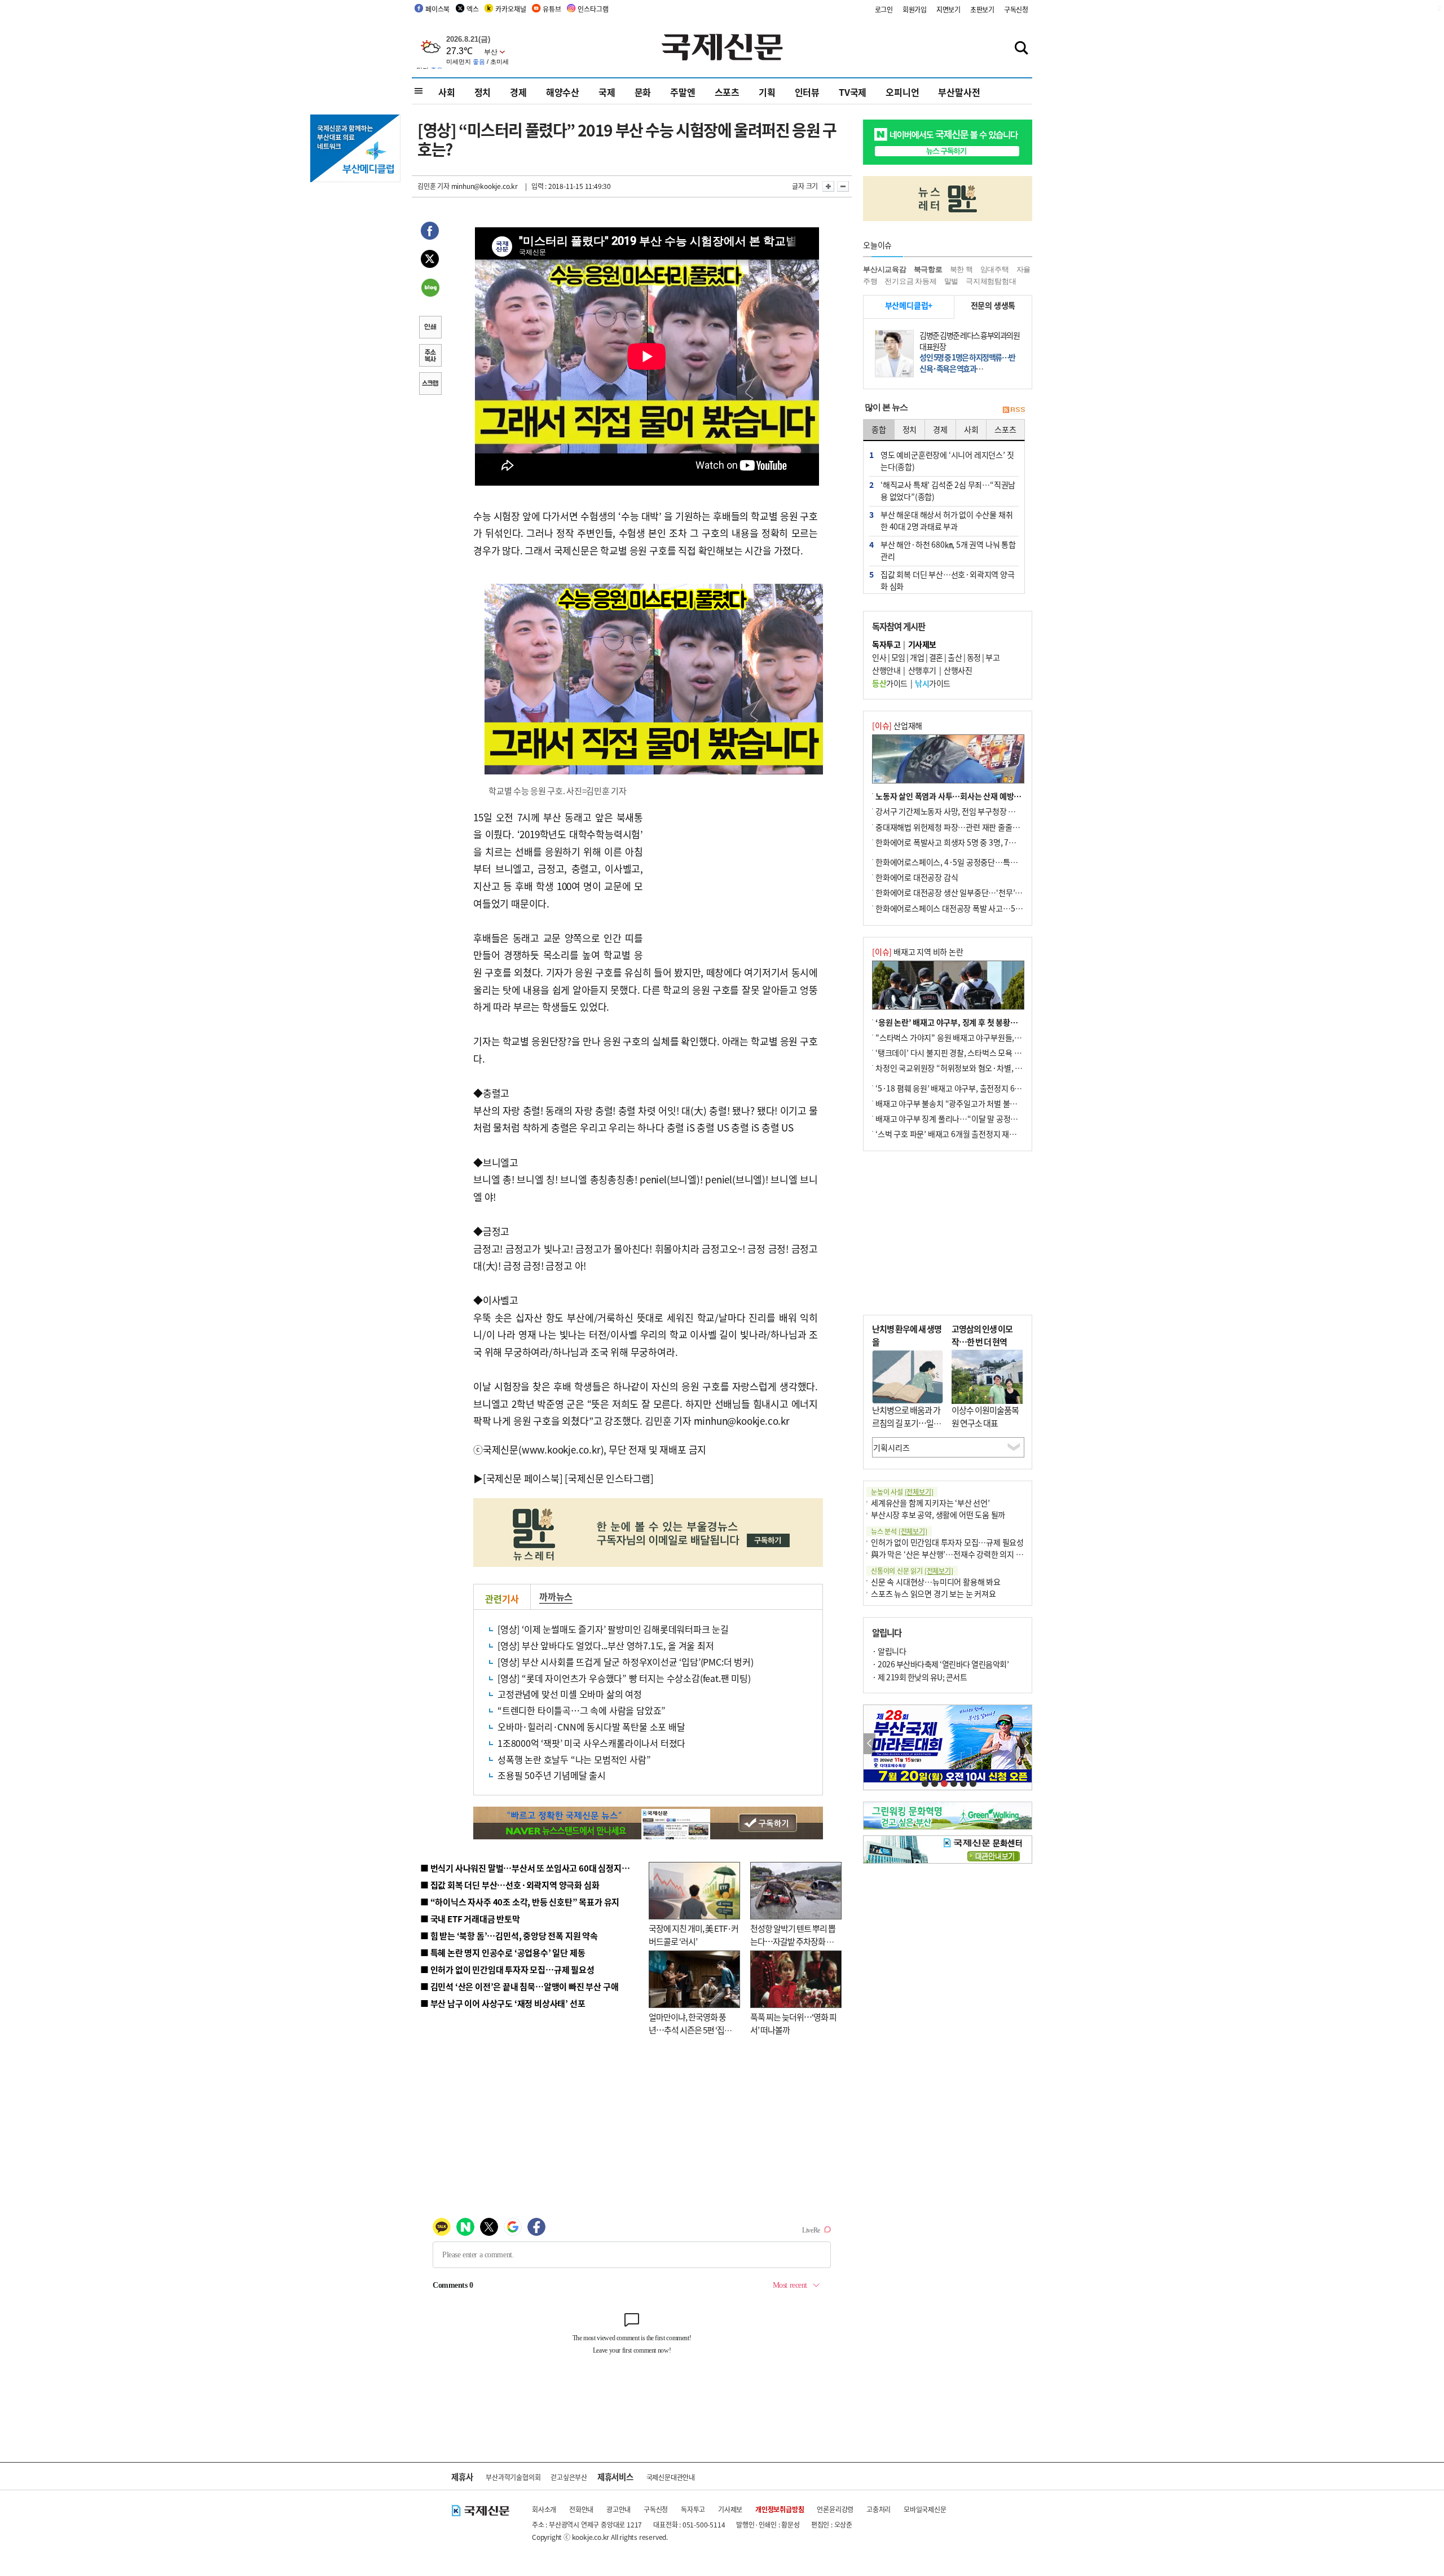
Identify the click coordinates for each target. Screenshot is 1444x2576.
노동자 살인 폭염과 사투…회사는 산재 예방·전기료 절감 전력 (974, 796)
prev (870, 1744)
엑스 (473, 9)
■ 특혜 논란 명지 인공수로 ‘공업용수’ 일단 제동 (503, 1952)
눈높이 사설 (902, 1492)
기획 (767, 92)
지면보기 (948, 9)
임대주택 (995, 269)
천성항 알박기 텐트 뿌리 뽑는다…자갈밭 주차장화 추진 (793, 1941)
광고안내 (618, 2509)
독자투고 (693, 2509)
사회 (447, 92)
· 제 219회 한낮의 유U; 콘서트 (919, 1677)
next (1026, 1744)
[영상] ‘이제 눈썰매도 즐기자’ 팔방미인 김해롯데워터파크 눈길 (613, 1629)
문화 (643, 92)
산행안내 (886, 670)
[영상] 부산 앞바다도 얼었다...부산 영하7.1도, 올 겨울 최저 (606, 1645)
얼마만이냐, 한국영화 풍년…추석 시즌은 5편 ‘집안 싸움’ (690, 2029)
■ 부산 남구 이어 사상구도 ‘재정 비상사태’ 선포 (503, 2003)
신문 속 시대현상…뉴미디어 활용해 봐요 (936, 1582)
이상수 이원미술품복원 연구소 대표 (985, 1416)
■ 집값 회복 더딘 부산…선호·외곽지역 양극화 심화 (510, 1885)
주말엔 (683, 92)
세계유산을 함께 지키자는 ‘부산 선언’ (930, 1503)
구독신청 (1016, 9)
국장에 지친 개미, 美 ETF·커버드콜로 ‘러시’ (694, 1935)
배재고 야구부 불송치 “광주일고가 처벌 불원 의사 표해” (964, 1103)
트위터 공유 (430, 261)
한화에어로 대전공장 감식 (917, 877)
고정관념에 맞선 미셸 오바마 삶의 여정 (570, 1694)
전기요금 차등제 (910, 281)
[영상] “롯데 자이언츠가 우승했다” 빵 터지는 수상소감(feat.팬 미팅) (624, 1678)
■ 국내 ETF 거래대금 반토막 (470, 1919)
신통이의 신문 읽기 (912, 1571)
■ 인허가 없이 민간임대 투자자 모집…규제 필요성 (507, 1969)
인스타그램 (593, 9)
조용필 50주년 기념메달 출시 (552, 1775)
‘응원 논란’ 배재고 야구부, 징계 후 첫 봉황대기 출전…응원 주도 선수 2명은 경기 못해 (1011, 1022)
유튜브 (552, 9)
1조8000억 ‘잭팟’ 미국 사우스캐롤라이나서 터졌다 (591, 1743)
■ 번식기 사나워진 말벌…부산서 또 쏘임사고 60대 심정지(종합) (532, 1868)
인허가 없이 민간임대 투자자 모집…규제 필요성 (947, 1542)
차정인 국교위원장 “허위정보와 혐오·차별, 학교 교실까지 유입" (978, 1068)
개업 (917, 657)
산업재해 (897, 725)
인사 (879, 657)
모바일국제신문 (925, 2509)
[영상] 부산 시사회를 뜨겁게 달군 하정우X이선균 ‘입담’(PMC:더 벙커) (626, 1662)
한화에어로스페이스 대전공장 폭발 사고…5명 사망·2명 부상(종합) (983, 908)
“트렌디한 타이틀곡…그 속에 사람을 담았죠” (582, 1710)
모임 (898, 657)
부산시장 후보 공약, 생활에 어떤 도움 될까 (938, 1514)
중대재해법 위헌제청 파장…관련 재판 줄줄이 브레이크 (963, 827)
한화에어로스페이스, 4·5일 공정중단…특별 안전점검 (961, 862)
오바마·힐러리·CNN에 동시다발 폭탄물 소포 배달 (591, 1727)
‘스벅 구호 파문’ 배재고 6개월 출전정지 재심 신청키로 (961, 1134)
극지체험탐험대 (991, 281)
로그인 (884, 9)
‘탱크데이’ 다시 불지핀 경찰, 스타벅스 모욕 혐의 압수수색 (967, 1053)
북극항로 (928, 269)
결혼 (936, 657)
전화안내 (581, 2509)
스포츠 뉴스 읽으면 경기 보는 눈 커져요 (934, 1593)
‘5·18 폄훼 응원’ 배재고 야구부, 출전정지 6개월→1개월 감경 (974, 1088)
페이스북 (437, 9)
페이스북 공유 (430, 232)
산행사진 (958, 670)
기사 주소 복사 (430, 356)
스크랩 (430, 385)
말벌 (952, 281)
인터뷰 (807, 92)
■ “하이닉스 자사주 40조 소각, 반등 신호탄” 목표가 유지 (520, 1902)
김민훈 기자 (433, 186)
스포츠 (727, 92)
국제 (607, 92)
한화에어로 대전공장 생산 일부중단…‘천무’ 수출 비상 (961, 892)
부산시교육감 (885, 269)
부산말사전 (959, 92)
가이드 (890, 683)
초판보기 (982, 9)
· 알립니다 (889, 1651)
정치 (483, 92)
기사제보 (730, 2509)
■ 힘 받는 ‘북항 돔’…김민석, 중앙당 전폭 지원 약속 (509, 1936)
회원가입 (915, 9)
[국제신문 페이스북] (523, 1478)
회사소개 (544, 2509)
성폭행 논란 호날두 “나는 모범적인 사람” (574, 1759)
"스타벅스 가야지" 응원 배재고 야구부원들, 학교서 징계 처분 (972, 1037)
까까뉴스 (556, 1596)
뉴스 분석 (899, 1531)
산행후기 (922, 670)
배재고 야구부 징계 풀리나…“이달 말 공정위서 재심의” (964, 1119)
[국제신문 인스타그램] (609, 1478)
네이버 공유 (430, 289)
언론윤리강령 (835, 2509)
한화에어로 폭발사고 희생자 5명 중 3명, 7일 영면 (954, 842)
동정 (974, 657)
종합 (879, 429)
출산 (955, 657)
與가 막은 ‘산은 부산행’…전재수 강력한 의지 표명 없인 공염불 (970, 1554)
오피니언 (902, 92)
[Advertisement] (733, 879)
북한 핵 (961, 269)
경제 (518, 92)
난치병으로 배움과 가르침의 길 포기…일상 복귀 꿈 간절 (906, 1423)
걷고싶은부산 (569, 2477)
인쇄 (430, 328)
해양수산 (563, 92)
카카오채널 (510, 9)
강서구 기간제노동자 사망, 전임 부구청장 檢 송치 (954, 811)
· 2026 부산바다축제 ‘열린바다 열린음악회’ (940, 1664)
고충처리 (879, 2509)
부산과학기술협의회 (513, 2477)
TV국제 (853, 92)
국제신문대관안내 (671, 2477)
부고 (992, 657)
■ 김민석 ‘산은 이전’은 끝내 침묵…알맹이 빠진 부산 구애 (519, 1986)
